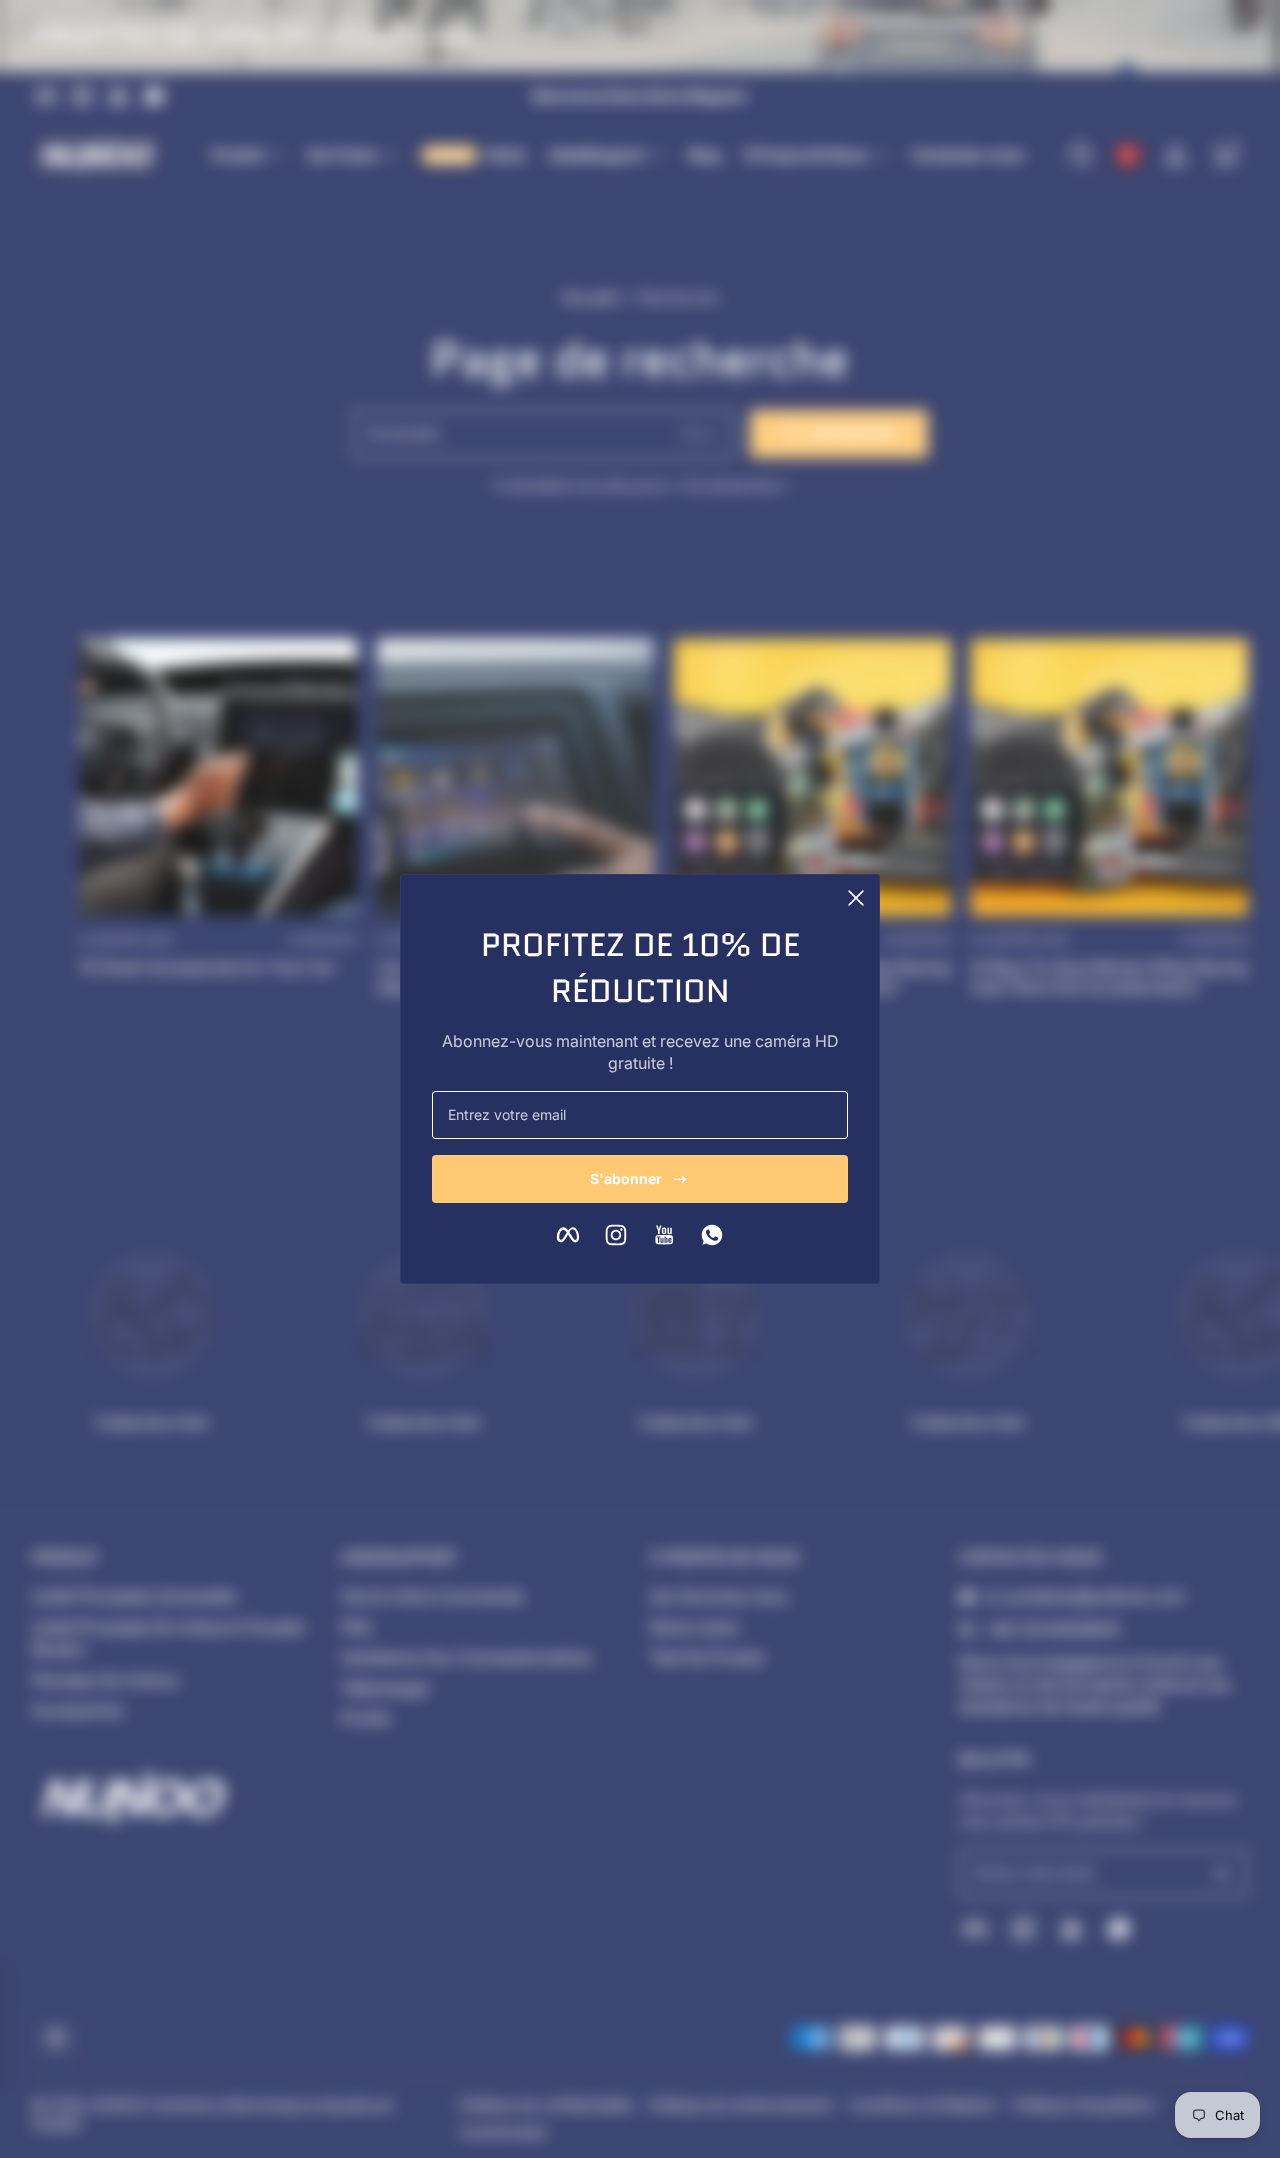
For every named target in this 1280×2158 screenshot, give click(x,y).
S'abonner (626, 1178)
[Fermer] (856, 898)
